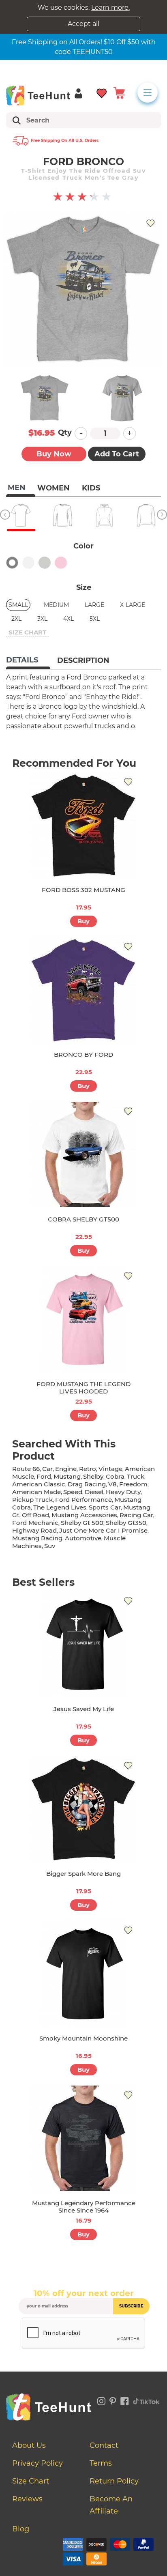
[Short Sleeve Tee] (21, 515)
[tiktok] (146, 2400)
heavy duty (123, 1492)
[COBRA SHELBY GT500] (83, 1155)
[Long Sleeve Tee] (63, 515)
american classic (39, 1484)
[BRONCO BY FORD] (83, 990)
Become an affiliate (111, 2505)
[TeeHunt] (38, 95)
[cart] (119, 92)
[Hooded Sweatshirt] (104, 515)
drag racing (87, 1484)
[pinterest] (113, 2400)
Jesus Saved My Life (84, 1709)
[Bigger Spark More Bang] (83, 1809)
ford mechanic (35, 1523)
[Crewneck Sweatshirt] (146, 515)
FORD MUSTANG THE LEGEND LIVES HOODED (83, 1388)
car (47, 1469)
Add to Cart (117, 454)
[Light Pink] (61, 563)
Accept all (83, 24)
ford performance (83, 1500)
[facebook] (125, 2400)
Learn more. (110, 8)
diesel (94, 1492)
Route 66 (26, 1469)
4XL (69, 619)
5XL (95, 619)
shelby (93, 1476)
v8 (112, 1484)
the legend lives (60, 1507)
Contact (104, 2445)
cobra (115, 1476)
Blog (21, 2529)
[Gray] (12, 563)
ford (44, 1476)
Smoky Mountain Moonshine (83, 2038)
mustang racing (37, 1538)
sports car (105, 1507)
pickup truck (32, 1500)
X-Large (133, 605)
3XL (42, 619)
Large (94, 605)
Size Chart (31, 2481)
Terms (101, 2463)
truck (136, 1476)
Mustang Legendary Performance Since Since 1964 (84, 2207)
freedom (133, 1484)
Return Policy (114, 2481)
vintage (110, 1469)
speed (73, 1492)
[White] (28, 563)
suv (50, 1546)
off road (35, 1515)
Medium (56, 605)
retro (88, 1469)
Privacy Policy (37, 2463)
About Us (29, 2445)
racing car (136, 1515)
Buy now (54, 454)
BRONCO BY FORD (83, 1055)
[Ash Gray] (45, 563)
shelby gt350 (126, 1523)
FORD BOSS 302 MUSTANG (83, 890)
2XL (16, 619)
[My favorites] (102, 92)
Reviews (27, 2499)
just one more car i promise (103, 1530)
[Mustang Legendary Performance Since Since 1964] (83, 2138)
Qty (65, 432)
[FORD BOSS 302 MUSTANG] (83, 825)
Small (18, 605)
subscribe (131, 2306)
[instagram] (101, 2400)
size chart (27, 632)
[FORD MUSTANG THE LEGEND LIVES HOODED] (83, 1319)
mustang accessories (84, 1515)
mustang (67, 1476)
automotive (83, 1538)
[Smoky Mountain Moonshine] (83, 1974)
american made (36, 1492)
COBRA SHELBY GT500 (83, 1219)
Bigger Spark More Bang (83, 1874)
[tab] (28, 661)
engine (66, 1469)
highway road (34, 1530)
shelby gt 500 (82, 1523)
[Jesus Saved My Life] (83, 1644)
